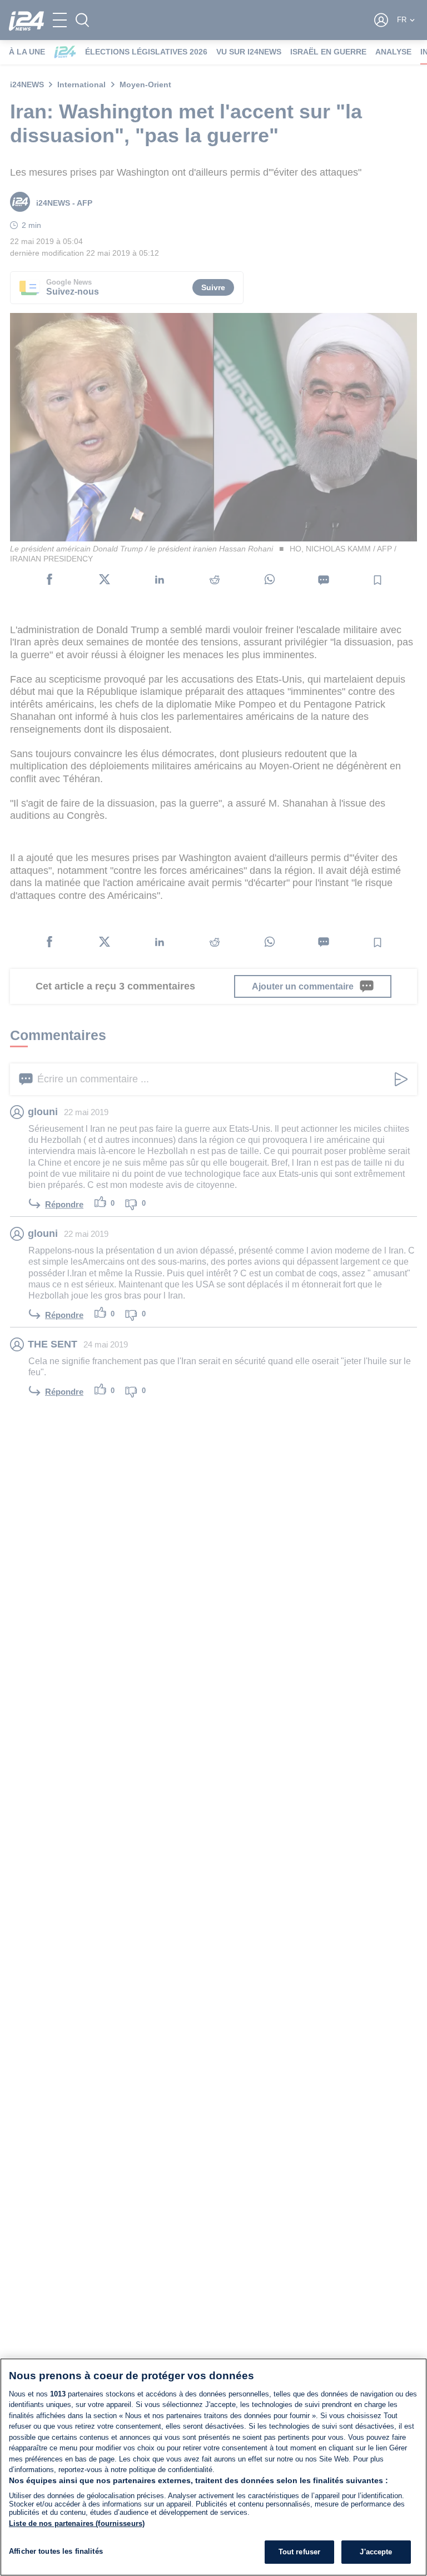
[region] (213, 2467)
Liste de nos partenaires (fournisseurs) (77, 2523)
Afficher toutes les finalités (56, 2551)
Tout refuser (300, 2552)
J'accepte (376, 2552)
